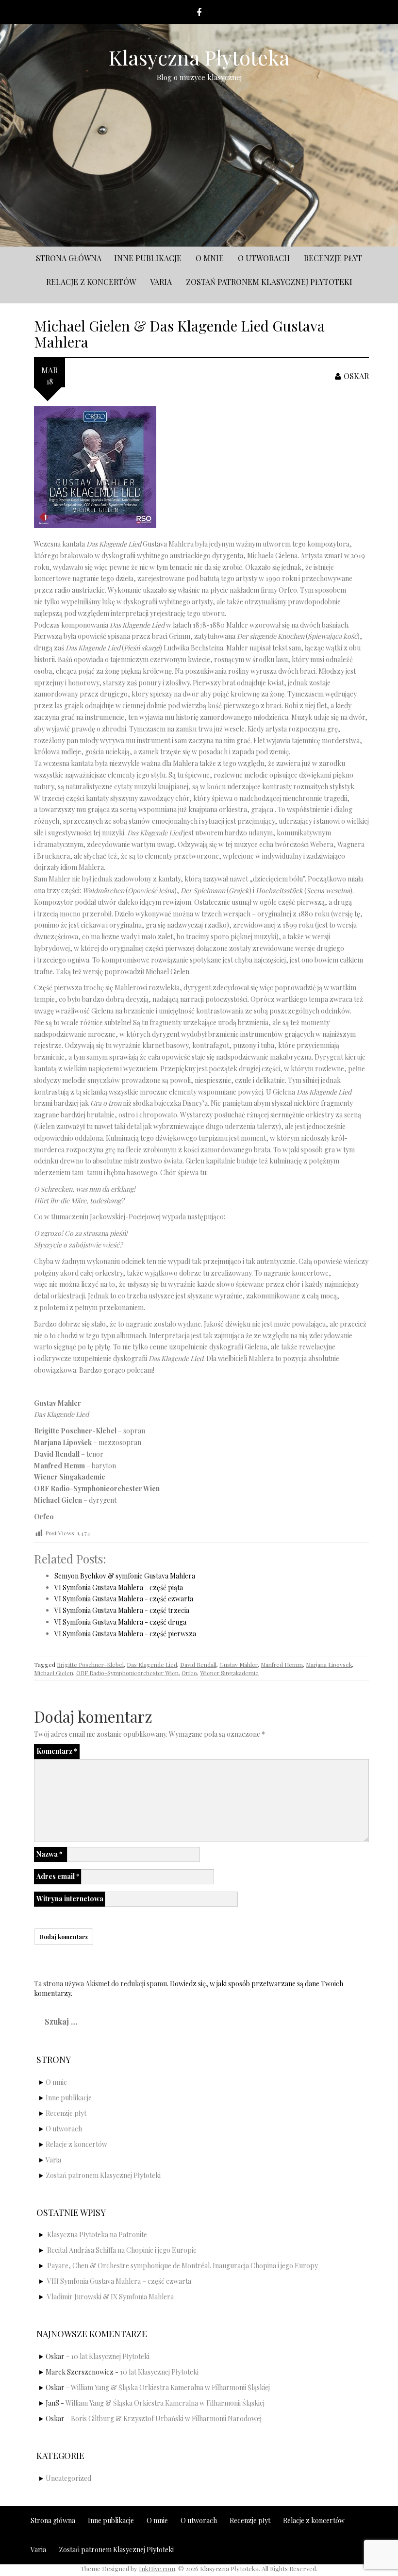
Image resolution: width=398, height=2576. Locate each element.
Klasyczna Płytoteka (199, 57)
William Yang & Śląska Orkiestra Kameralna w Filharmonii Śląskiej (170, 2387)
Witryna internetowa (70, 1899)
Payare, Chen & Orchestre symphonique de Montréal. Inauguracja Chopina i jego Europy (182, 2266)
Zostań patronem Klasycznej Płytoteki (269, 282)
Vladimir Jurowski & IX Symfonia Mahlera (110, 2297)
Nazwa (50, 1854)
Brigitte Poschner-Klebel (90, 1664)
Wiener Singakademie (229, 1673)
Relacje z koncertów (91, 282)
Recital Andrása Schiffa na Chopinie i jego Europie (122, 2250)
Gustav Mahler (239, 1664)
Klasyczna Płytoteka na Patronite (97, 2235)
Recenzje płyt (333, 258)
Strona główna (69, 258)
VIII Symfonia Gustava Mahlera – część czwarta (119, 2281)
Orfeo (189, 1673)
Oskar (356, 376)
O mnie (210, 258)
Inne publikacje (148, 258)
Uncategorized (68, 2478)
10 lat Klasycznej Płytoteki (110, 2356)
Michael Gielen (54, 1673)
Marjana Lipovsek (329, 1664)
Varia (161, 282)
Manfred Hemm (282, 1664)
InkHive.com (157, 2568)
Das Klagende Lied (152, 1664)
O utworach (264, 258)
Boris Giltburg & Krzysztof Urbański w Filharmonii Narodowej (166, 2418)
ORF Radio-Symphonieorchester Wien (127, 1673)
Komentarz (57, 1751)
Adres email (58, 1876)
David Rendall (198, 1664)
